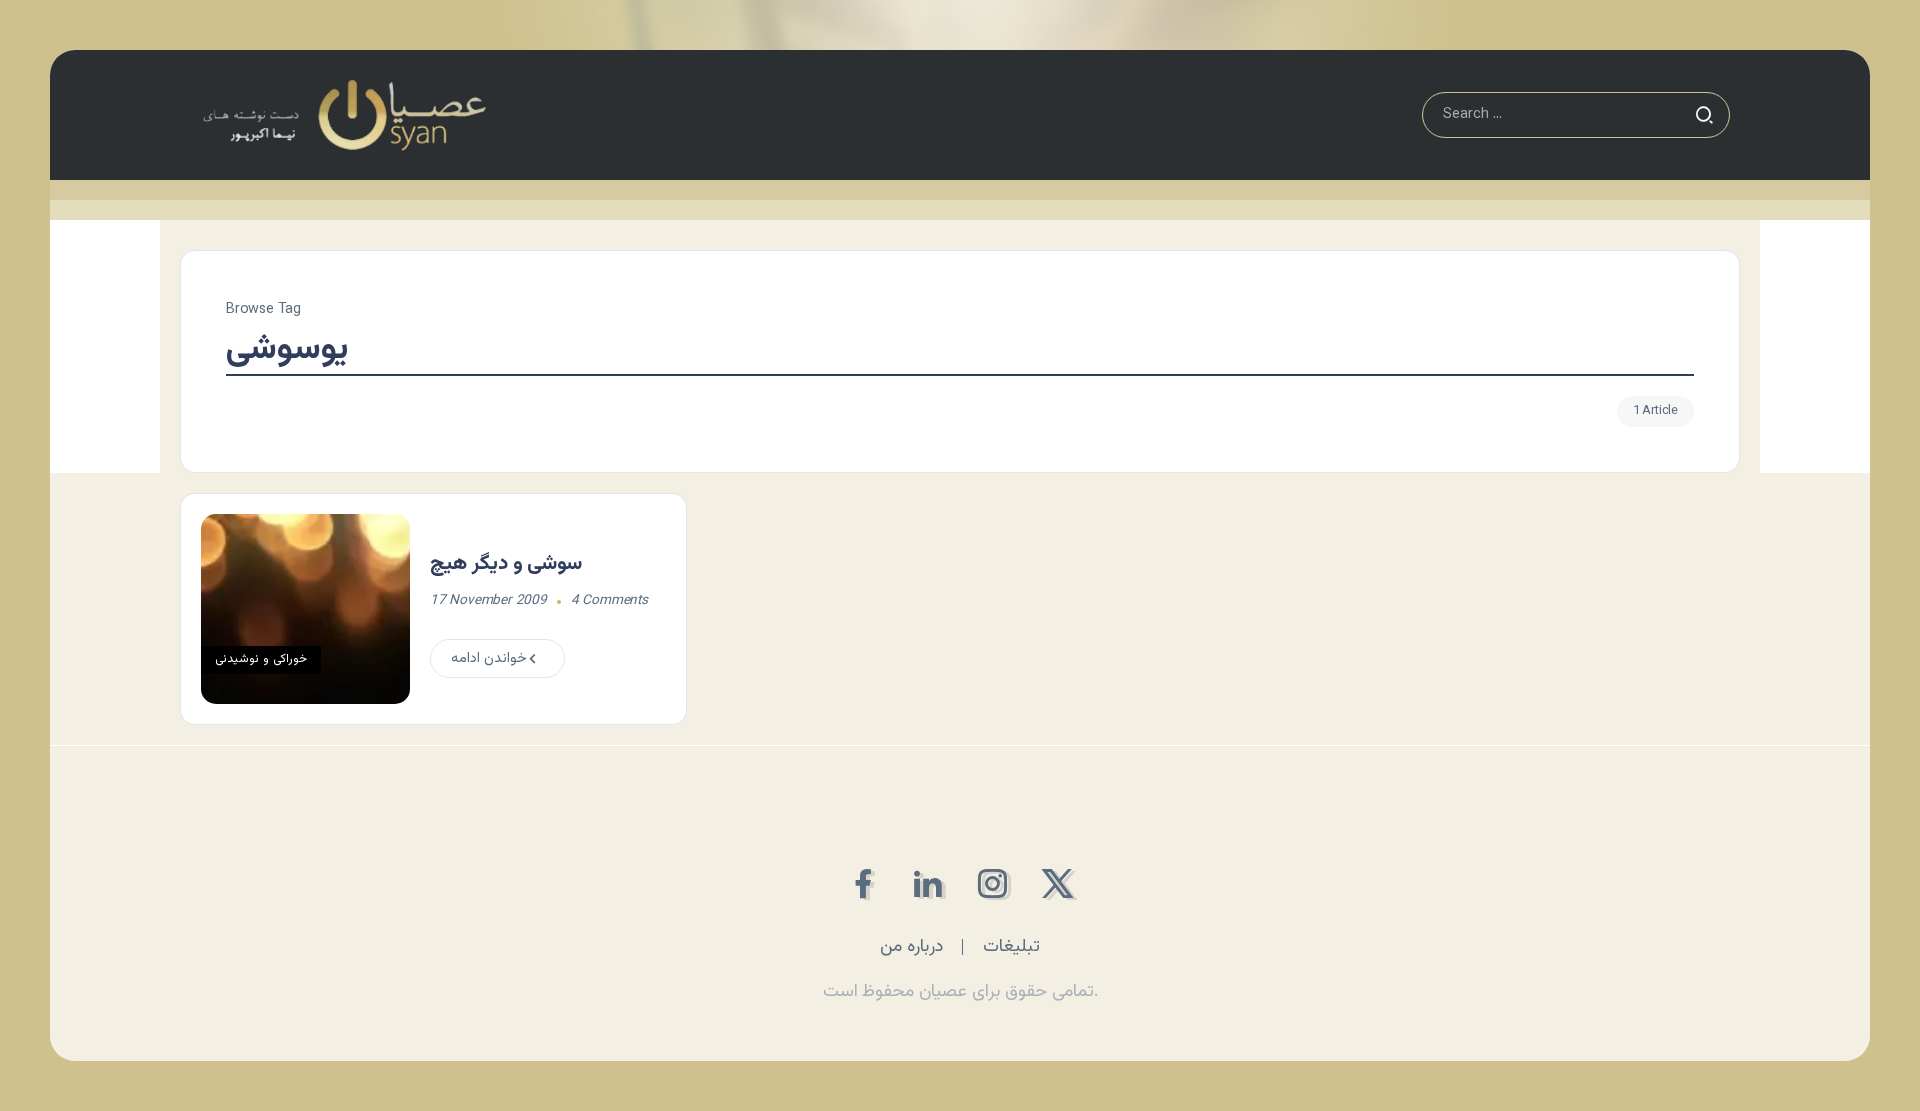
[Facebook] (862, 883)
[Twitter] (1057, 883)
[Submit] (1704, 115)
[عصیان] (344, 115)
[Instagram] (992, 883)
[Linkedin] (927, 883)
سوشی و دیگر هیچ (506, 564)
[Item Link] (305, 609)
